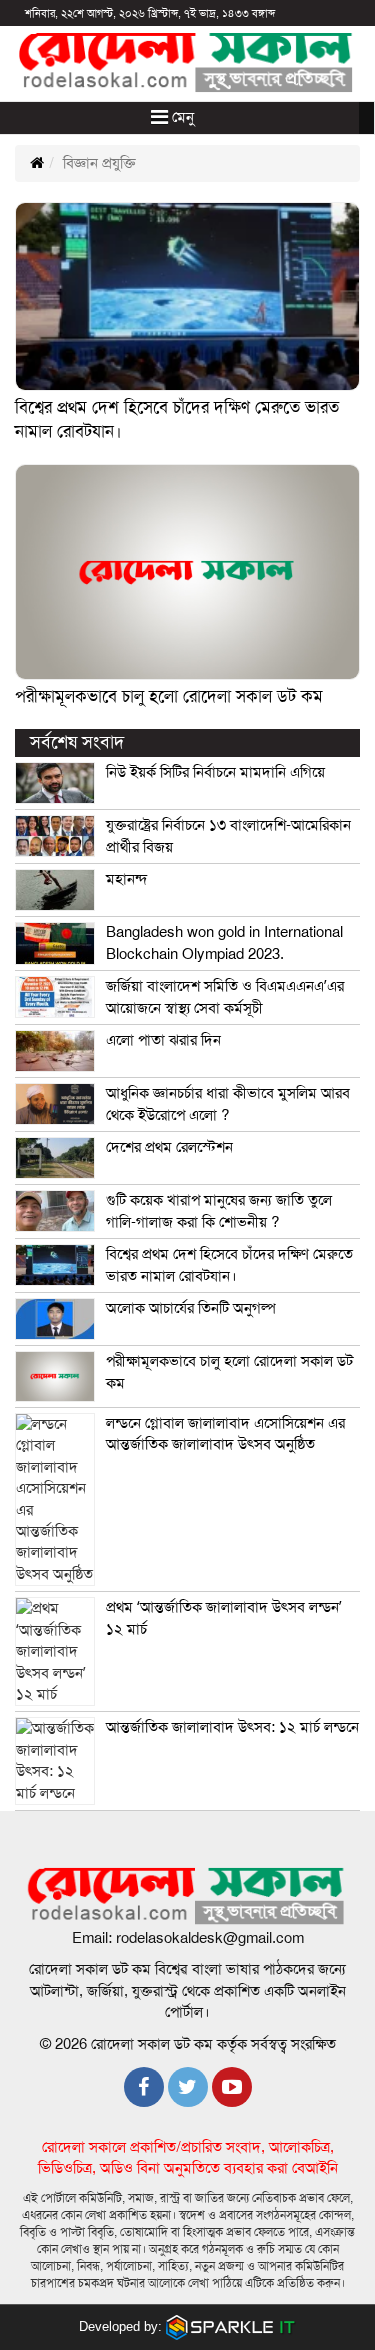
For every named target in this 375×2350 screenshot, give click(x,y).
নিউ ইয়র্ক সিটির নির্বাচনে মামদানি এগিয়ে (215, 772)
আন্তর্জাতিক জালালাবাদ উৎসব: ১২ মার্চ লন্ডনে (232, 1727)
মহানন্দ (126, 879)
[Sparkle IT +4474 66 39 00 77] (231, 2326)
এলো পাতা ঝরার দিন (163, 1040)
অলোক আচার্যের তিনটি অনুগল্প (191, 1308)
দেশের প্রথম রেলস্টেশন (169, 1147)
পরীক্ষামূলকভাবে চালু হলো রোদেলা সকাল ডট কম (169, 696)
